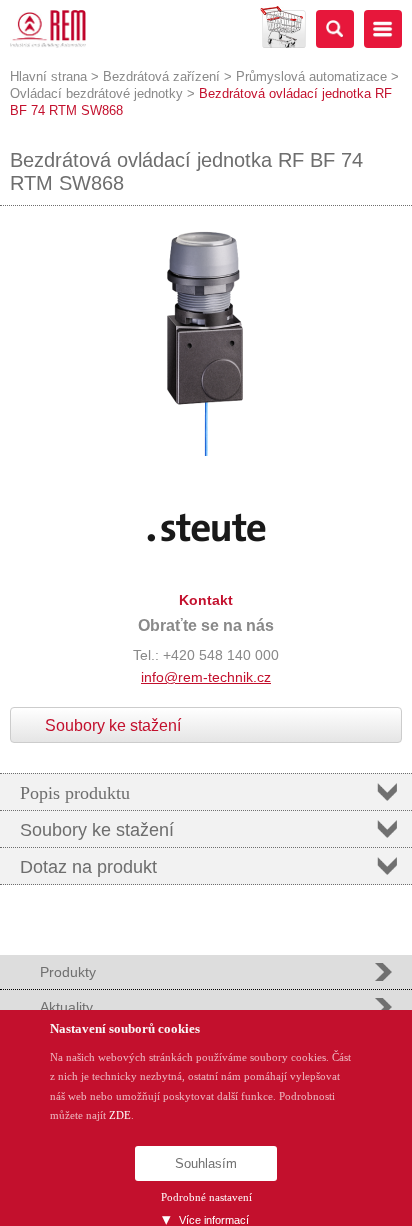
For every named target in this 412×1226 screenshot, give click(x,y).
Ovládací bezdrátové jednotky (96, 93)
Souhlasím (206, 1163)
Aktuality (66, 1007)
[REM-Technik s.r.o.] (48, 29)
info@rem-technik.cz (206, 677)
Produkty (68, 972)
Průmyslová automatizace (311, 76)
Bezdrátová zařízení (161, 76)
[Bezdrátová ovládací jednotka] (206, 452)
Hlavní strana (48, 76)
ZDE (120, 1115)
